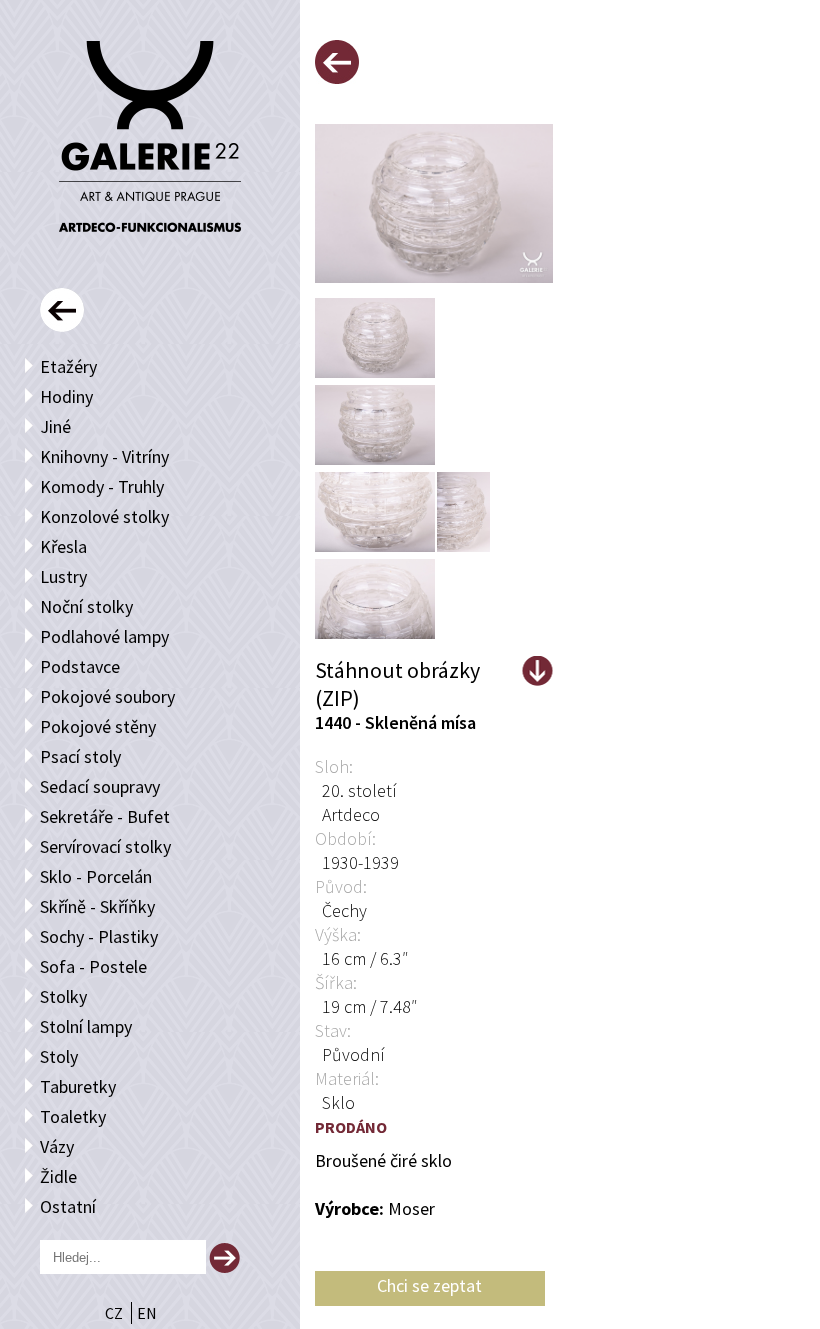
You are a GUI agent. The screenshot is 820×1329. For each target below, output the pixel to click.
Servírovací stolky (105, 846)
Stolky (63, 996)
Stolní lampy (86, 1026)
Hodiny (66, 396)
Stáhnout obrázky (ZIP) (397, 671)
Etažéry (68, 366)
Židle (58, 1176)
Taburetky (78, 1086)
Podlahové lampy (104, 636)
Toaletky (73, 1116)
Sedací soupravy (100, 786)
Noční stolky (86, 606)
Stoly (59, 1056)
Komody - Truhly (102, 486)
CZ (115, 1313)
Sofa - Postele (93, 966)
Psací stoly (80, 756)
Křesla (63, 546)
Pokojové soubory (107, 696)
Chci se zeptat (429, 1285)
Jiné (55, 426)
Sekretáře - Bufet (105, 816)
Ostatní (68, 1206)
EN (147, 1313)
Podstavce (80, 666)
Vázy (57, 1146)
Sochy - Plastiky (99, 936)
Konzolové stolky (104, 516)
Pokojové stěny (98, 726)
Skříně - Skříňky (97, 906)
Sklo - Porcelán (96, 876)
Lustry (63, 576)
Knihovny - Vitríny (104, 456)
